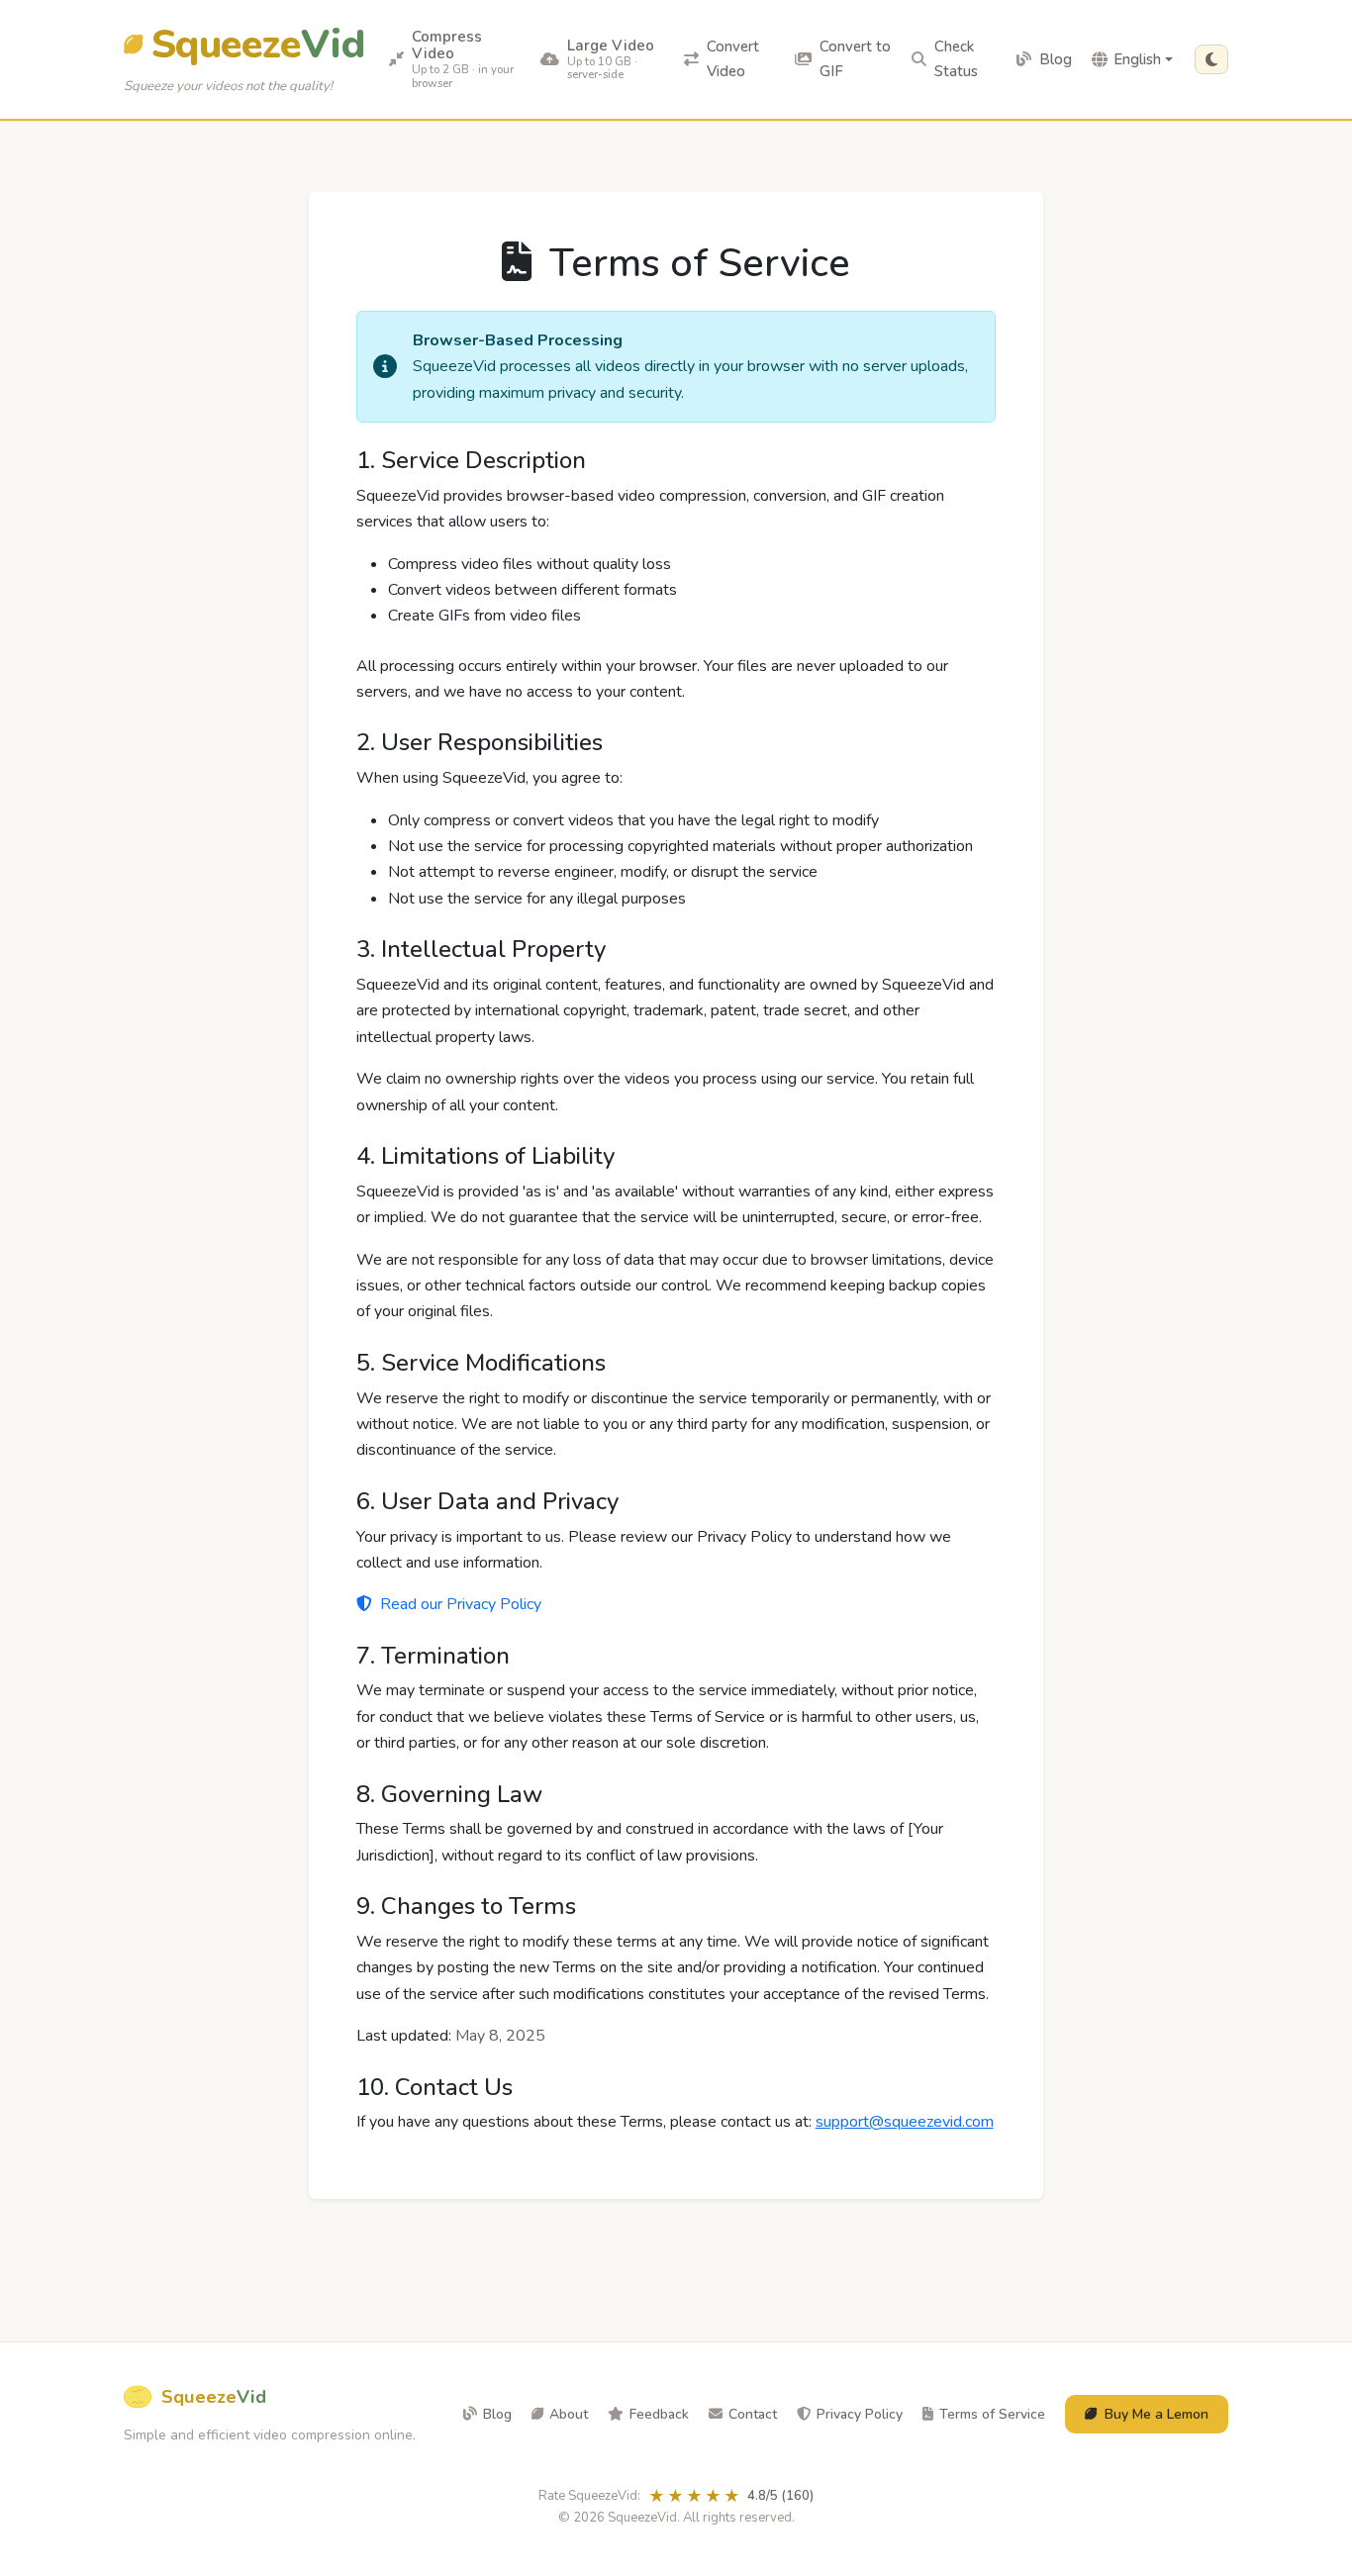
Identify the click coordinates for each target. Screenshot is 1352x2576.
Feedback (659, 2414)
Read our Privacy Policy (459, 1604)
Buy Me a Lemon (1157, 2414)
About (569, 2414)
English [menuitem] (1137, 59)
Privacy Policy (860, 2414)
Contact (753, 2414)
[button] (1211, 59)
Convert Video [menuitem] (733, 59)
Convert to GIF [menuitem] (855, 59)
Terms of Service (992, 2414)
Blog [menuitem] (1056, 59)
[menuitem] (455, 59)
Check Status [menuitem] (956, 59)
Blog (497, 2414)
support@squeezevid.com (905, 2122)
